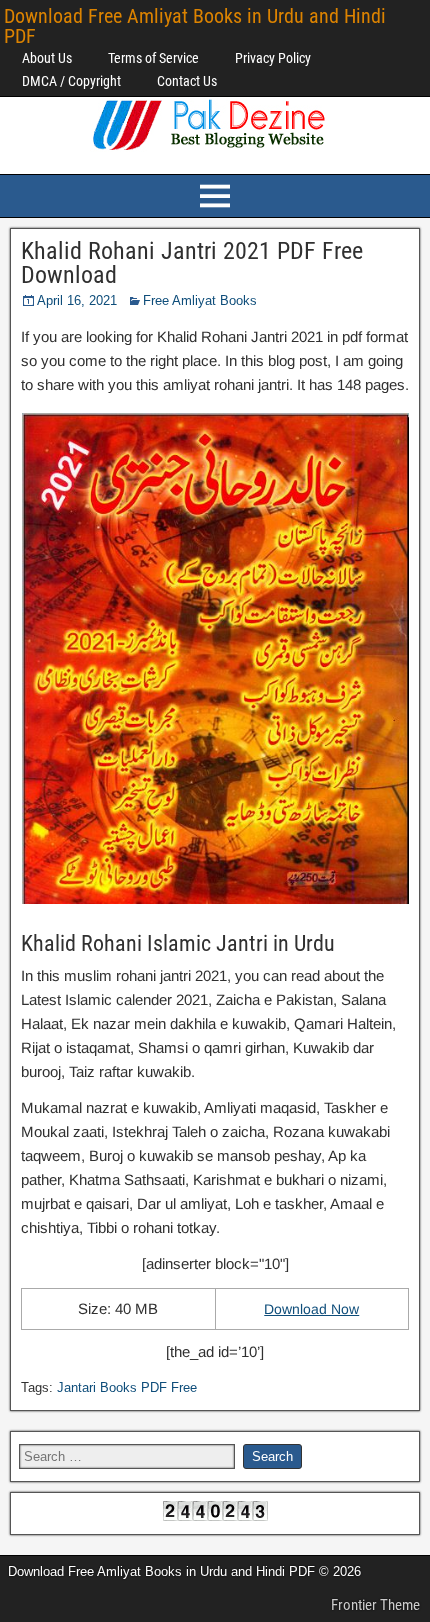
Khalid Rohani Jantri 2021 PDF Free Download (192, 263)
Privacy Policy (273, 58)
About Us (47, 58)
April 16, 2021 (77, 300)
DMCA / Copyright (71, 81)
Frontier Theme (375, 1605)
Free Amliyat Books (200, 300)
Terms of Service (153, 58)
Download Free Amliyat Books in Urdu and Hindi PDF (195, 26)
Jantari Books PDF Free (127, 1387)
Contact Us (187, 81)
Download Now (311, 1309)
